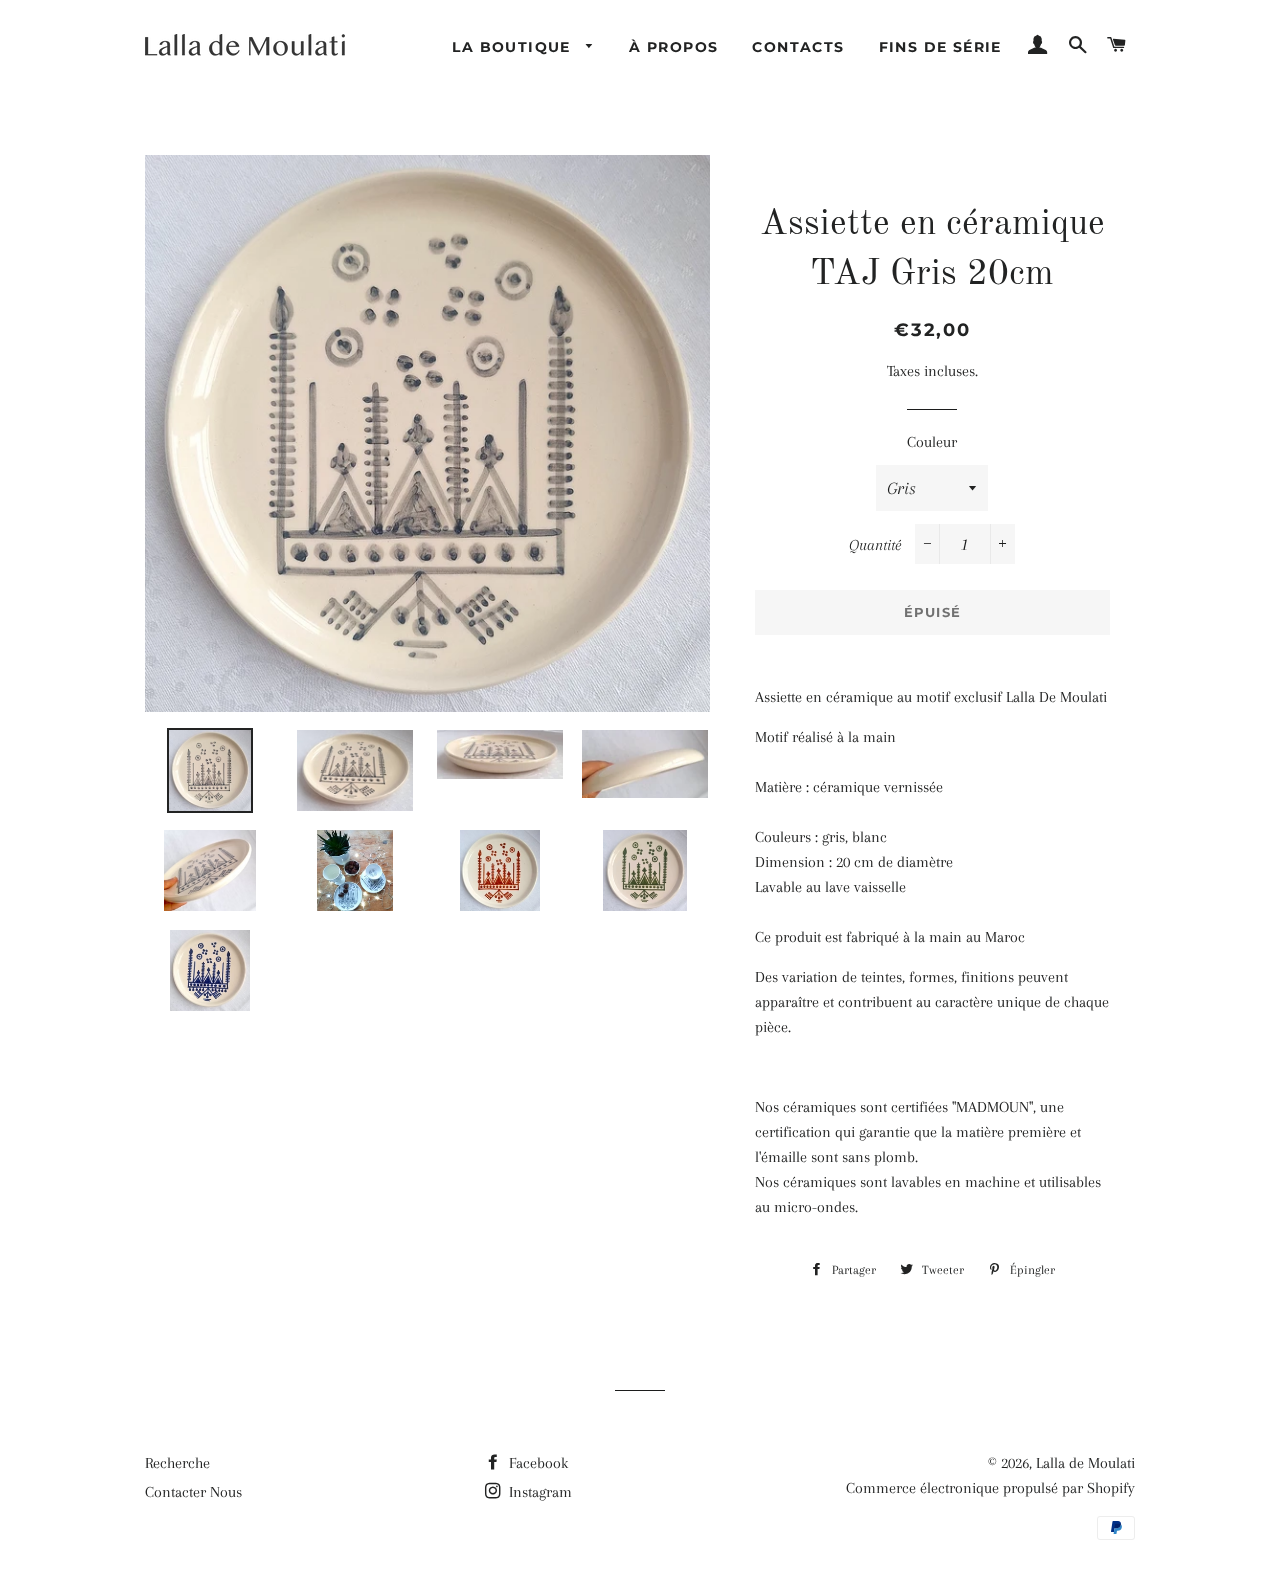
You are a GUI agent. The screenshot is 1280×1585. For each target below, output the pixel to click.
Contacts (798, 47)
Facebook (536, 1463)
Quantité (875, 545)
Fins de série (940, 47)
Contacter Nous (193, 1492)
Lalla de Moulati (1085, 1463)
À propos (673, 47)
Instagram (538, 1492)
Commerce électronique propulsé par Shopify (990, 1488)
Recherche (177, 1463)
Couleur (932, 442)
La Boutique (514, 47)
